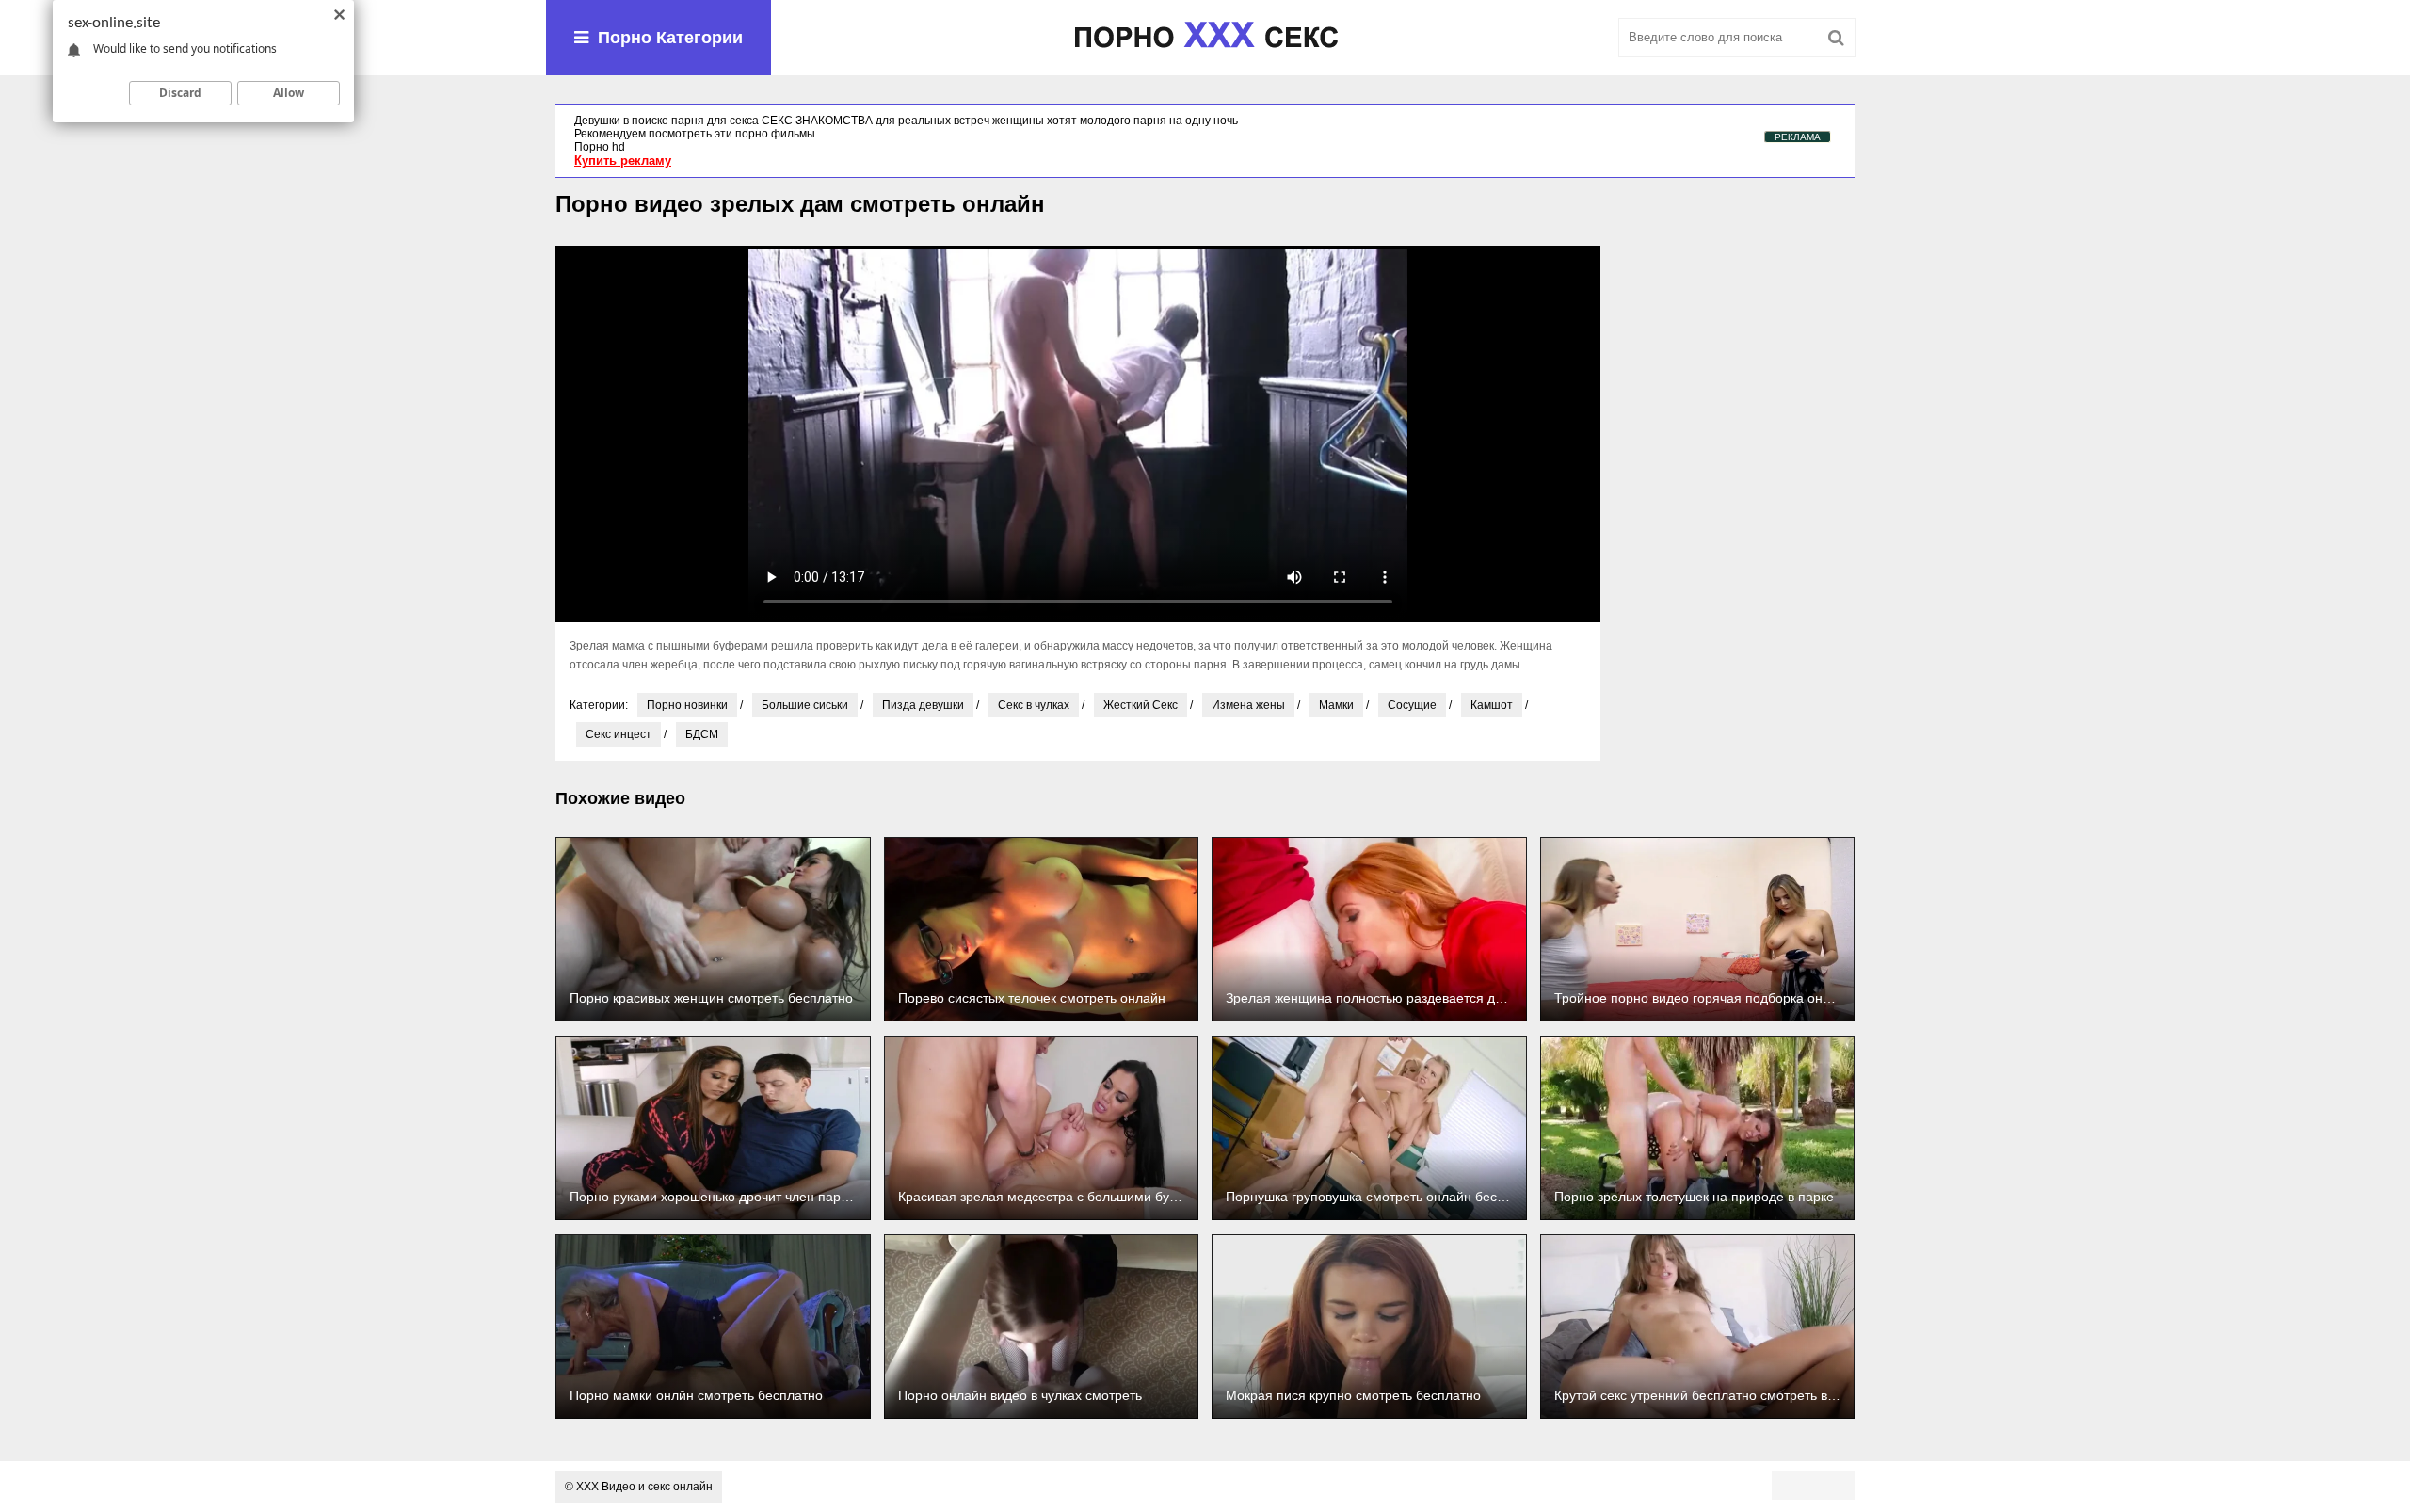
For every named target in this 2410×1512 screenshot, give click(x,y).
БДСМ (702, 734)
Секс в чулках (1034, 705)
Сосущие (1412, 705)
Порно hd (600, 147)
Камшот (1492, 705)
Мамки (1336, 705)
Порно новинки (687, 705)
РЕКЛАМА (1798, 137)
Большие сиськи (805, 705)
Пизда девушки (923, 705)
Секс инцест (619, 734)
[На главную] (1205, 38)
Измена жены (1248, 705)
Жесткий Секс (1141, 705)
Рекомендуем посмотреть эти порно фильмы (695, 134)
